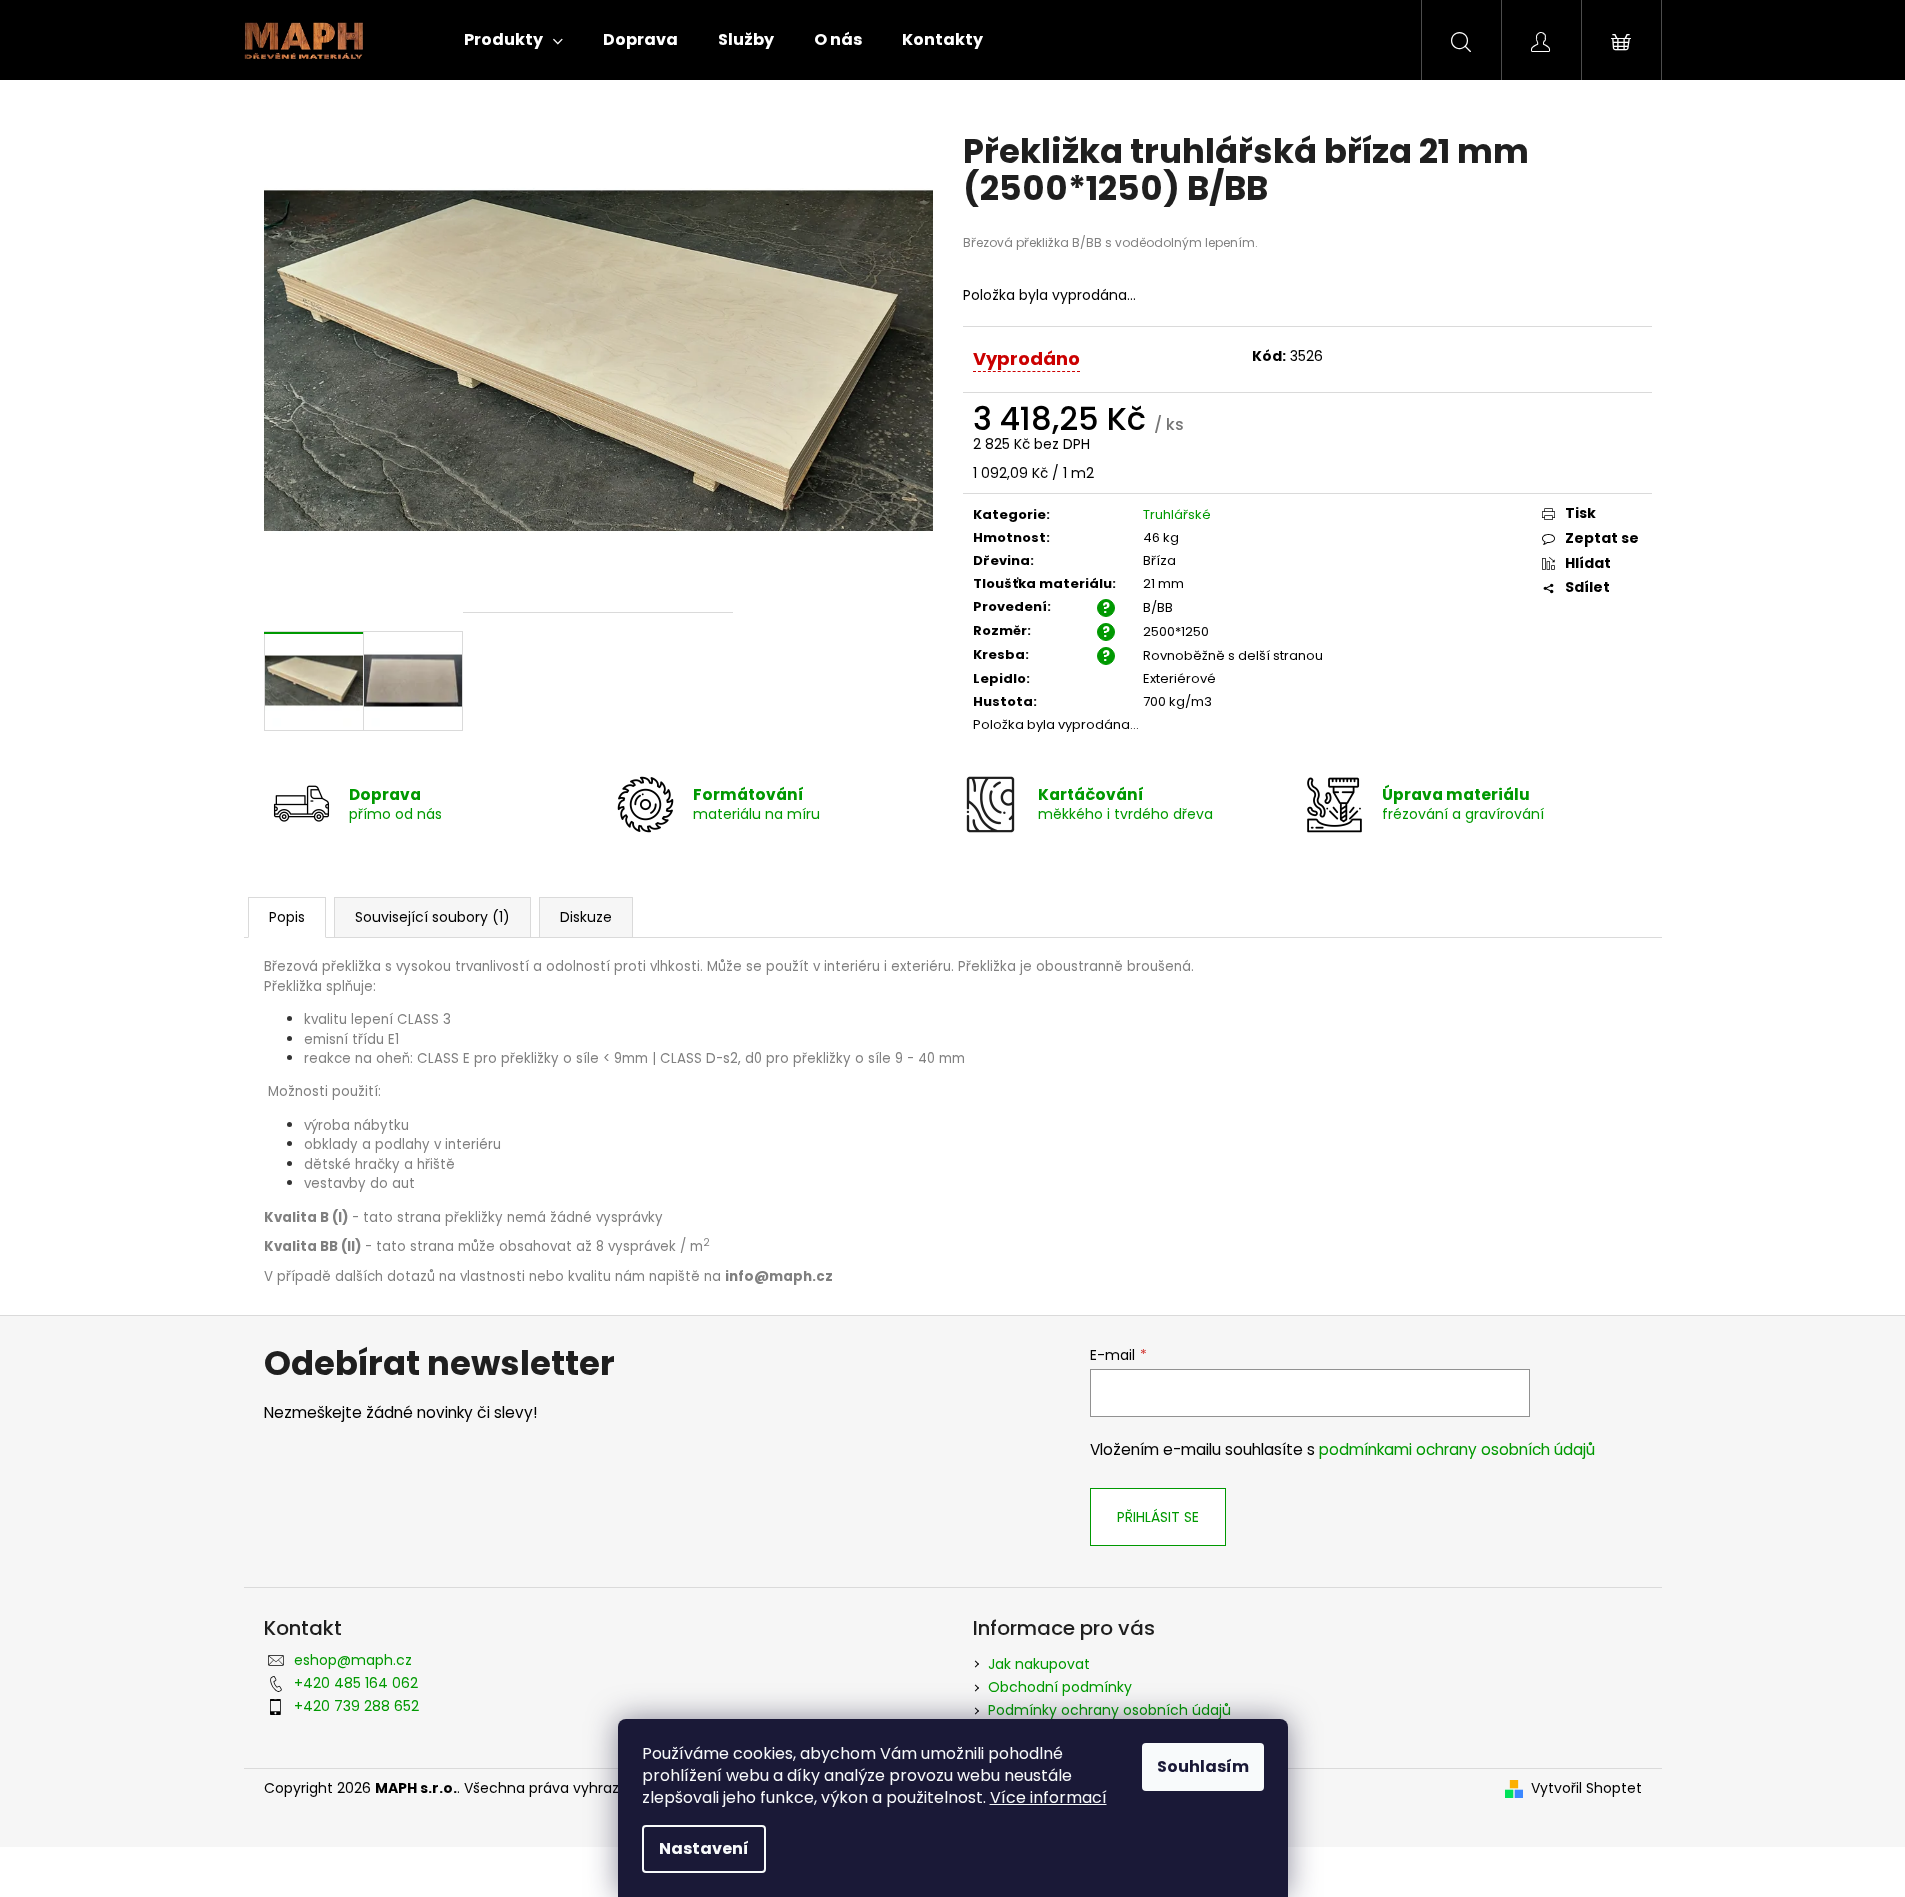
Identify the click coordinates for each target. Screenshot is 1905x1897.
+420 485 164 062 (356, 1683)
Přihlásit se (1158, 1517)
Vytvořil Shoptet (1586, 1788)
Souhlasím (1203, 1766)
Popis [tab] (287, 917)
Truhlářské (1177, 514)
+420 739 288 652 (356, 1706)
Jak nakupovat (1039, 1664)
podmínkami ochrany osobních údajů (1457, 1449)
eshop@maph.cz (353, 1660)
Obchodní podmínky (1060, 1687)
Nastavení (704, 1848)
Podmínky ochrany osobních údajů (1109, 1710)
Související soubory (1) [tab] (432, 917)
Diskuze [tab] (586, 917)
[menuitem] (513, 40)
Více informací (1048, 1797)
